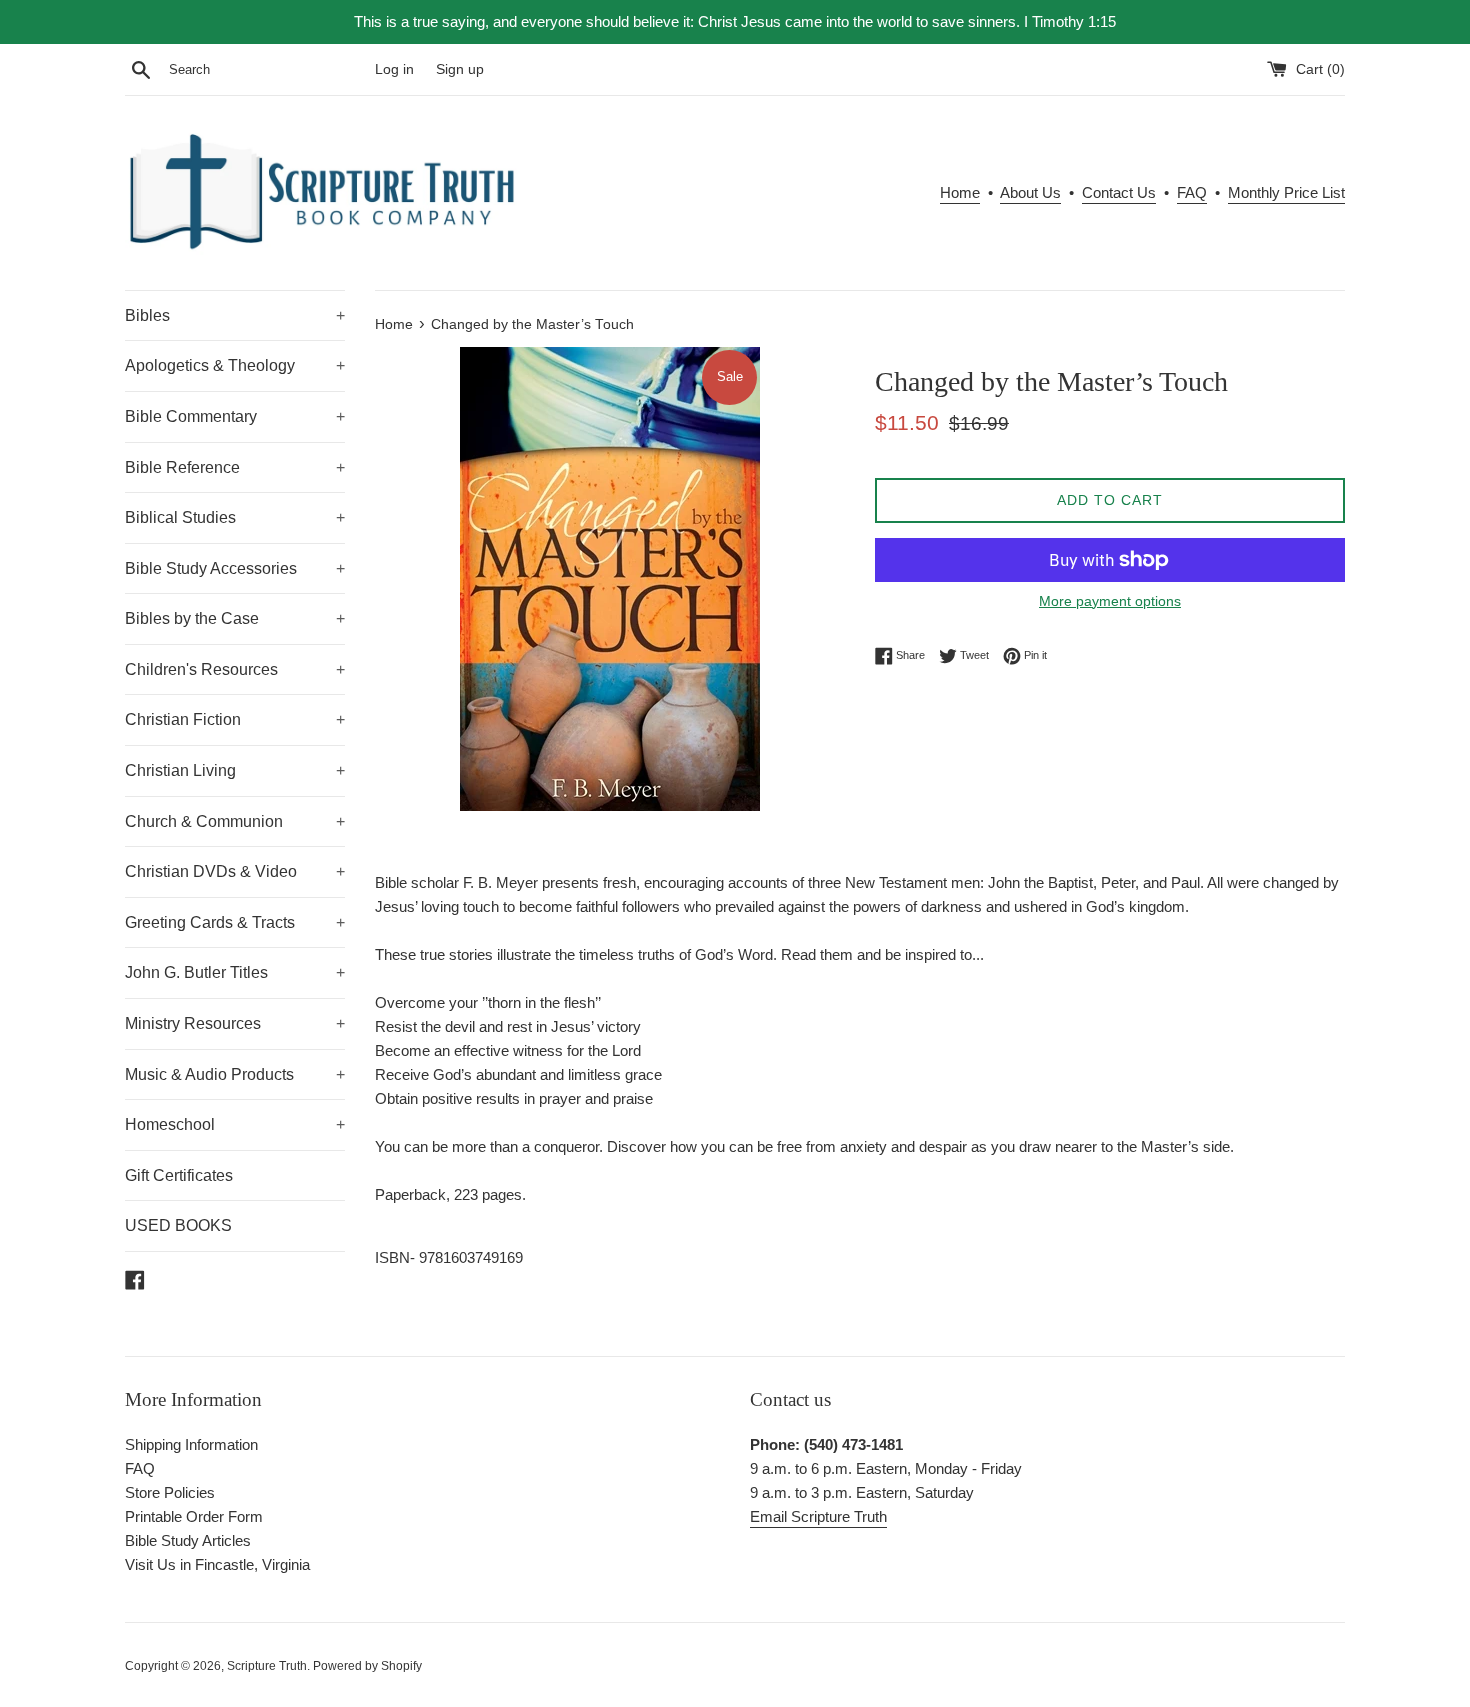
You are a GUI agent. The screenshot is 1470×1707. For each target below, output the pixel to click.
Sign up (460, 69)
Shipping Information (191, 1444)
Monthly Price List (1286, 192)
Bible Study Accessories (235, 568)
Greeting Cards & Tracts (235, 922)
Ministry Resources (235, 1023)
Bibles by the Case (235, 618)
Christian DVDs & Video (235, 871)
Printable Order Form (194, 1516)
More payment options (1110, 601)
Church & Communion (235, 821)
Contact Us (1119, 192)
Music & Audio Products (235, 1074)
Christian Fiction (235, 719)
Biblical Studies (235, 517)
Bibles (235, 315)
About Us (1030, 192)
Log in (394, 69)
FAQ (1192, 192)
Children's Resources (235, 669)
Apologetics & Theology (235, 365)
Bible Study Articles (188, 1540)
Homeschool (235, 1124)
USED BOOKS (178, 1225)
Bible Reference (235, 467)
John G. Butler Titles (235, 972)
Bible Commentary (235, 416)
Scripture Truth (267, 1666)
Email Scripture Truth (818, 1516)
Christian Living (235, 770)
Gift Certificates (179, 1175)
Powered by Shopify (367, 1666)
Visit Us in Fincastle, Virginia (217, 1564)
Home (960, 192)
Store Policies (170, 1492)
